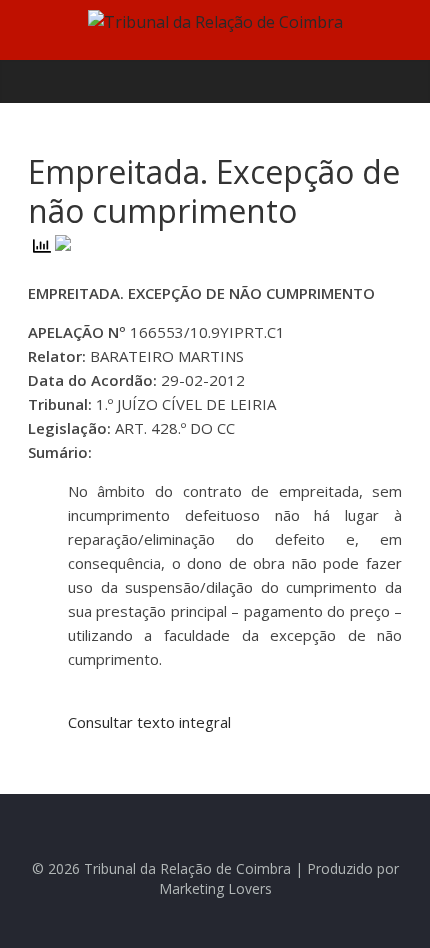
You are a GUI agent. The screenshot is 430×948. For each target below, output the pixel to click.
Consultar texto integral (149, 722)
